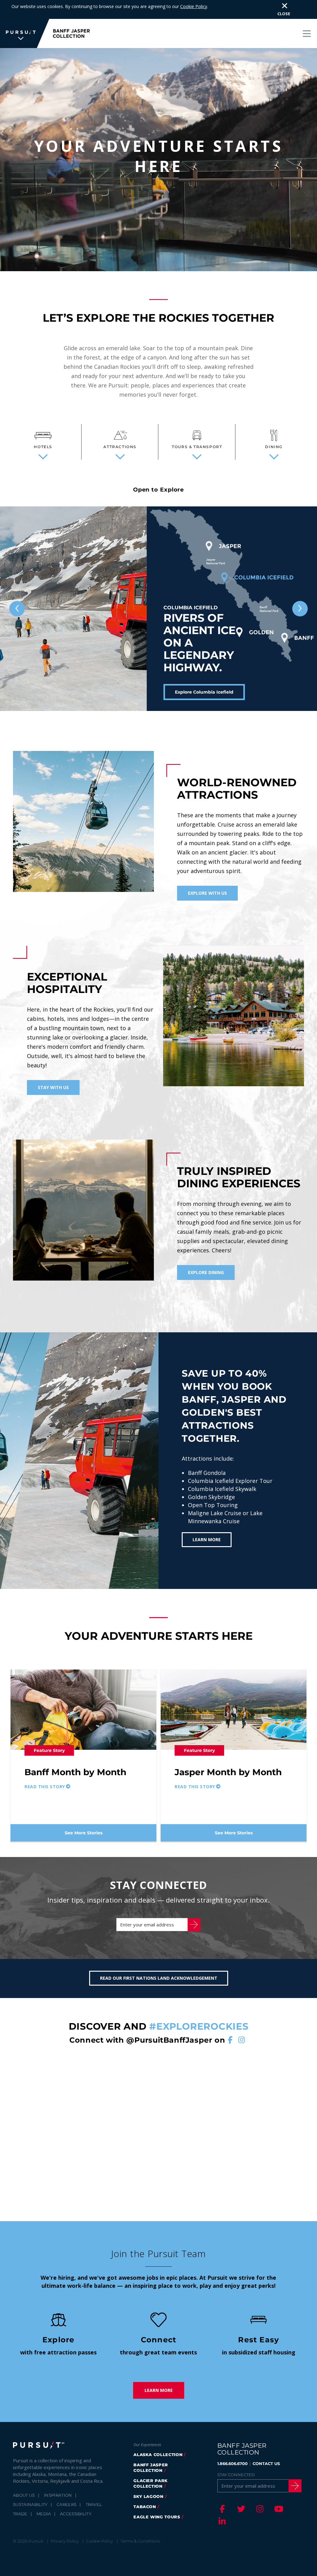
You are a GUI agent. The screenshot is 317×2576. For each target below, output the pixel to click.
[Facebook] (221, 2509)
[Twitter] (240, 2509)
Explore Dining (206, 1272)
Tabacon (145, 2507)
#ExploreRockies (199, 2026)
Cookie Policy (194, 6)
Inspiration (58, 2495)
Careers (67, 2504)
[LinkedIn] (221, 2521)
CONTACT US (266, 2464)
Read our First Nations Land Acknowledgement (159, 1978)
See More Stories (84, 1833)
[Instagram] (259, 2509)
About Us (24, 2495)
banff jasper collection (151, 2468)
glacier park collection (151, 2483)
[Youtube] (278, 2509)
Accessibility (76, 2514)
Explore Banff (190, 692)
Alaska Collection (158, 2455)
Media (44, 2514)
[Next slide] (300, 609)
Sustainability (30, 2504)
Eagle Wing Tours (157, 2517)
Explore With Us (207, 893)
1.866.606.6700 (232, 2464)
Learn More (207, 1539)
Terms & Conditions (140, 2541)
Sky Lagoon (148, 2496)
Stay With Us (53, 1087)
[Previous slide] (17, 609)
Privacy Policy (65, 2541)
